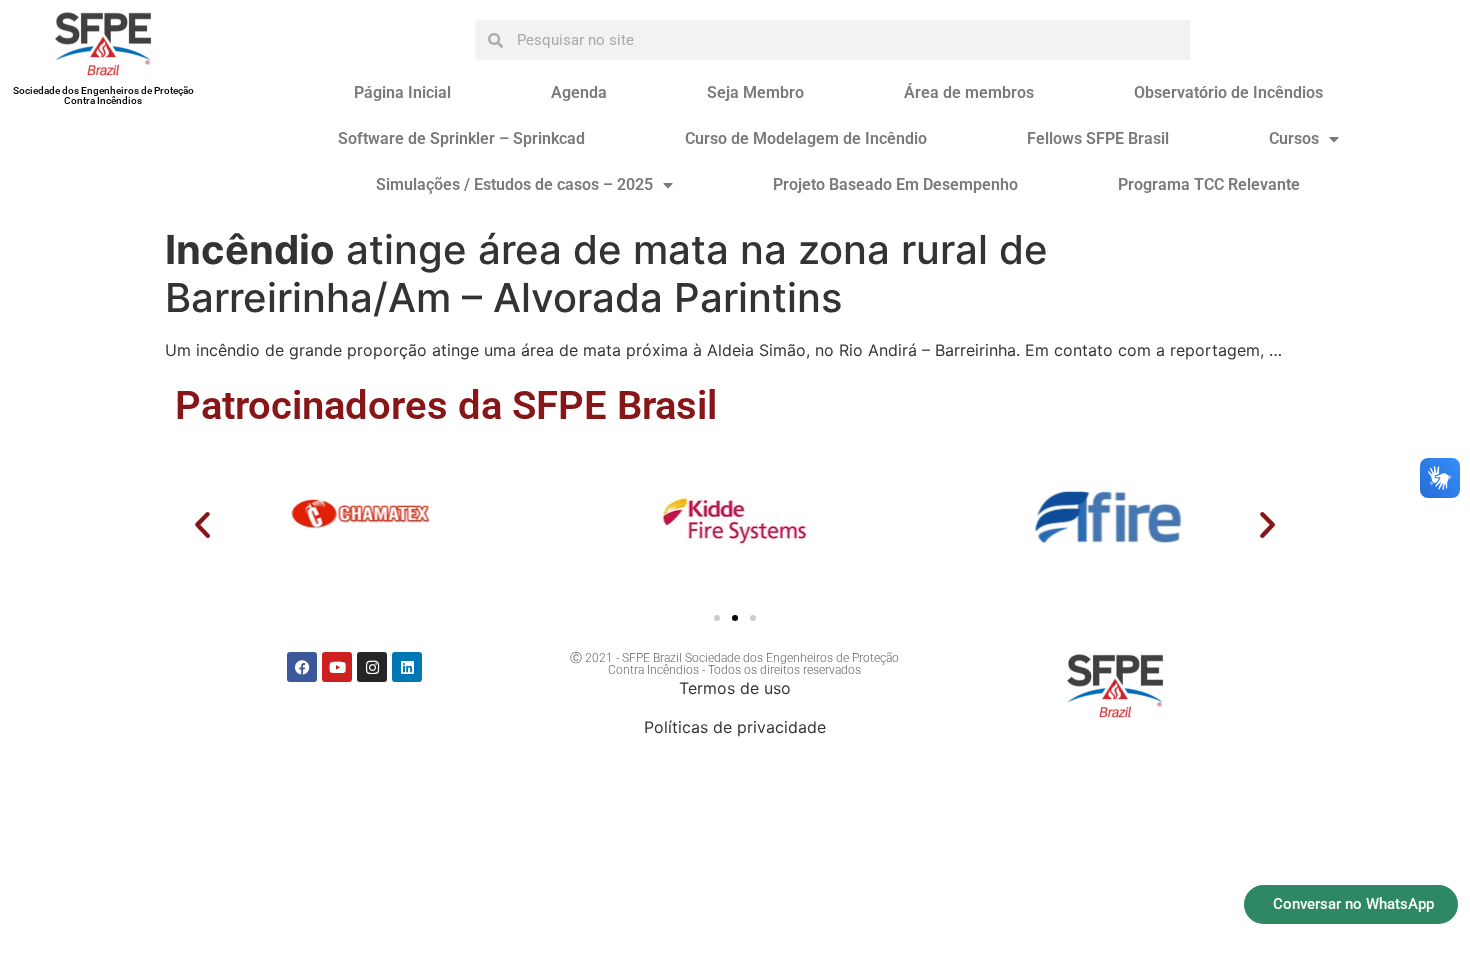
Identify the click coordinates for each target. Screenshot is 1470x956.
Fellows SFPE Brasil (1098, 138)
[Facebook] (302, 667)
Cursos (1294, 138)
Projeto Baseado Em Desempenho (895, 184)
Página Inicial (402, 92)
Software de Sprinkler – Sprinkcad (461, 138)
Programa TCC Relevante (1209, 184)
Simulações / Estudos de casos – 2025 (514, 184)
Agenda (579, 92)
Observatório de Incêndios (1228, 92)
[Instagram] (372, 667)
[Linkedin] (407, 667)
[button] (202, 524)
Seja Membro (755, 92)
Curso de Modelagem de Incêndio (806, 138)
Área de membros (969, 92)
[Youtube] (337, 667)
